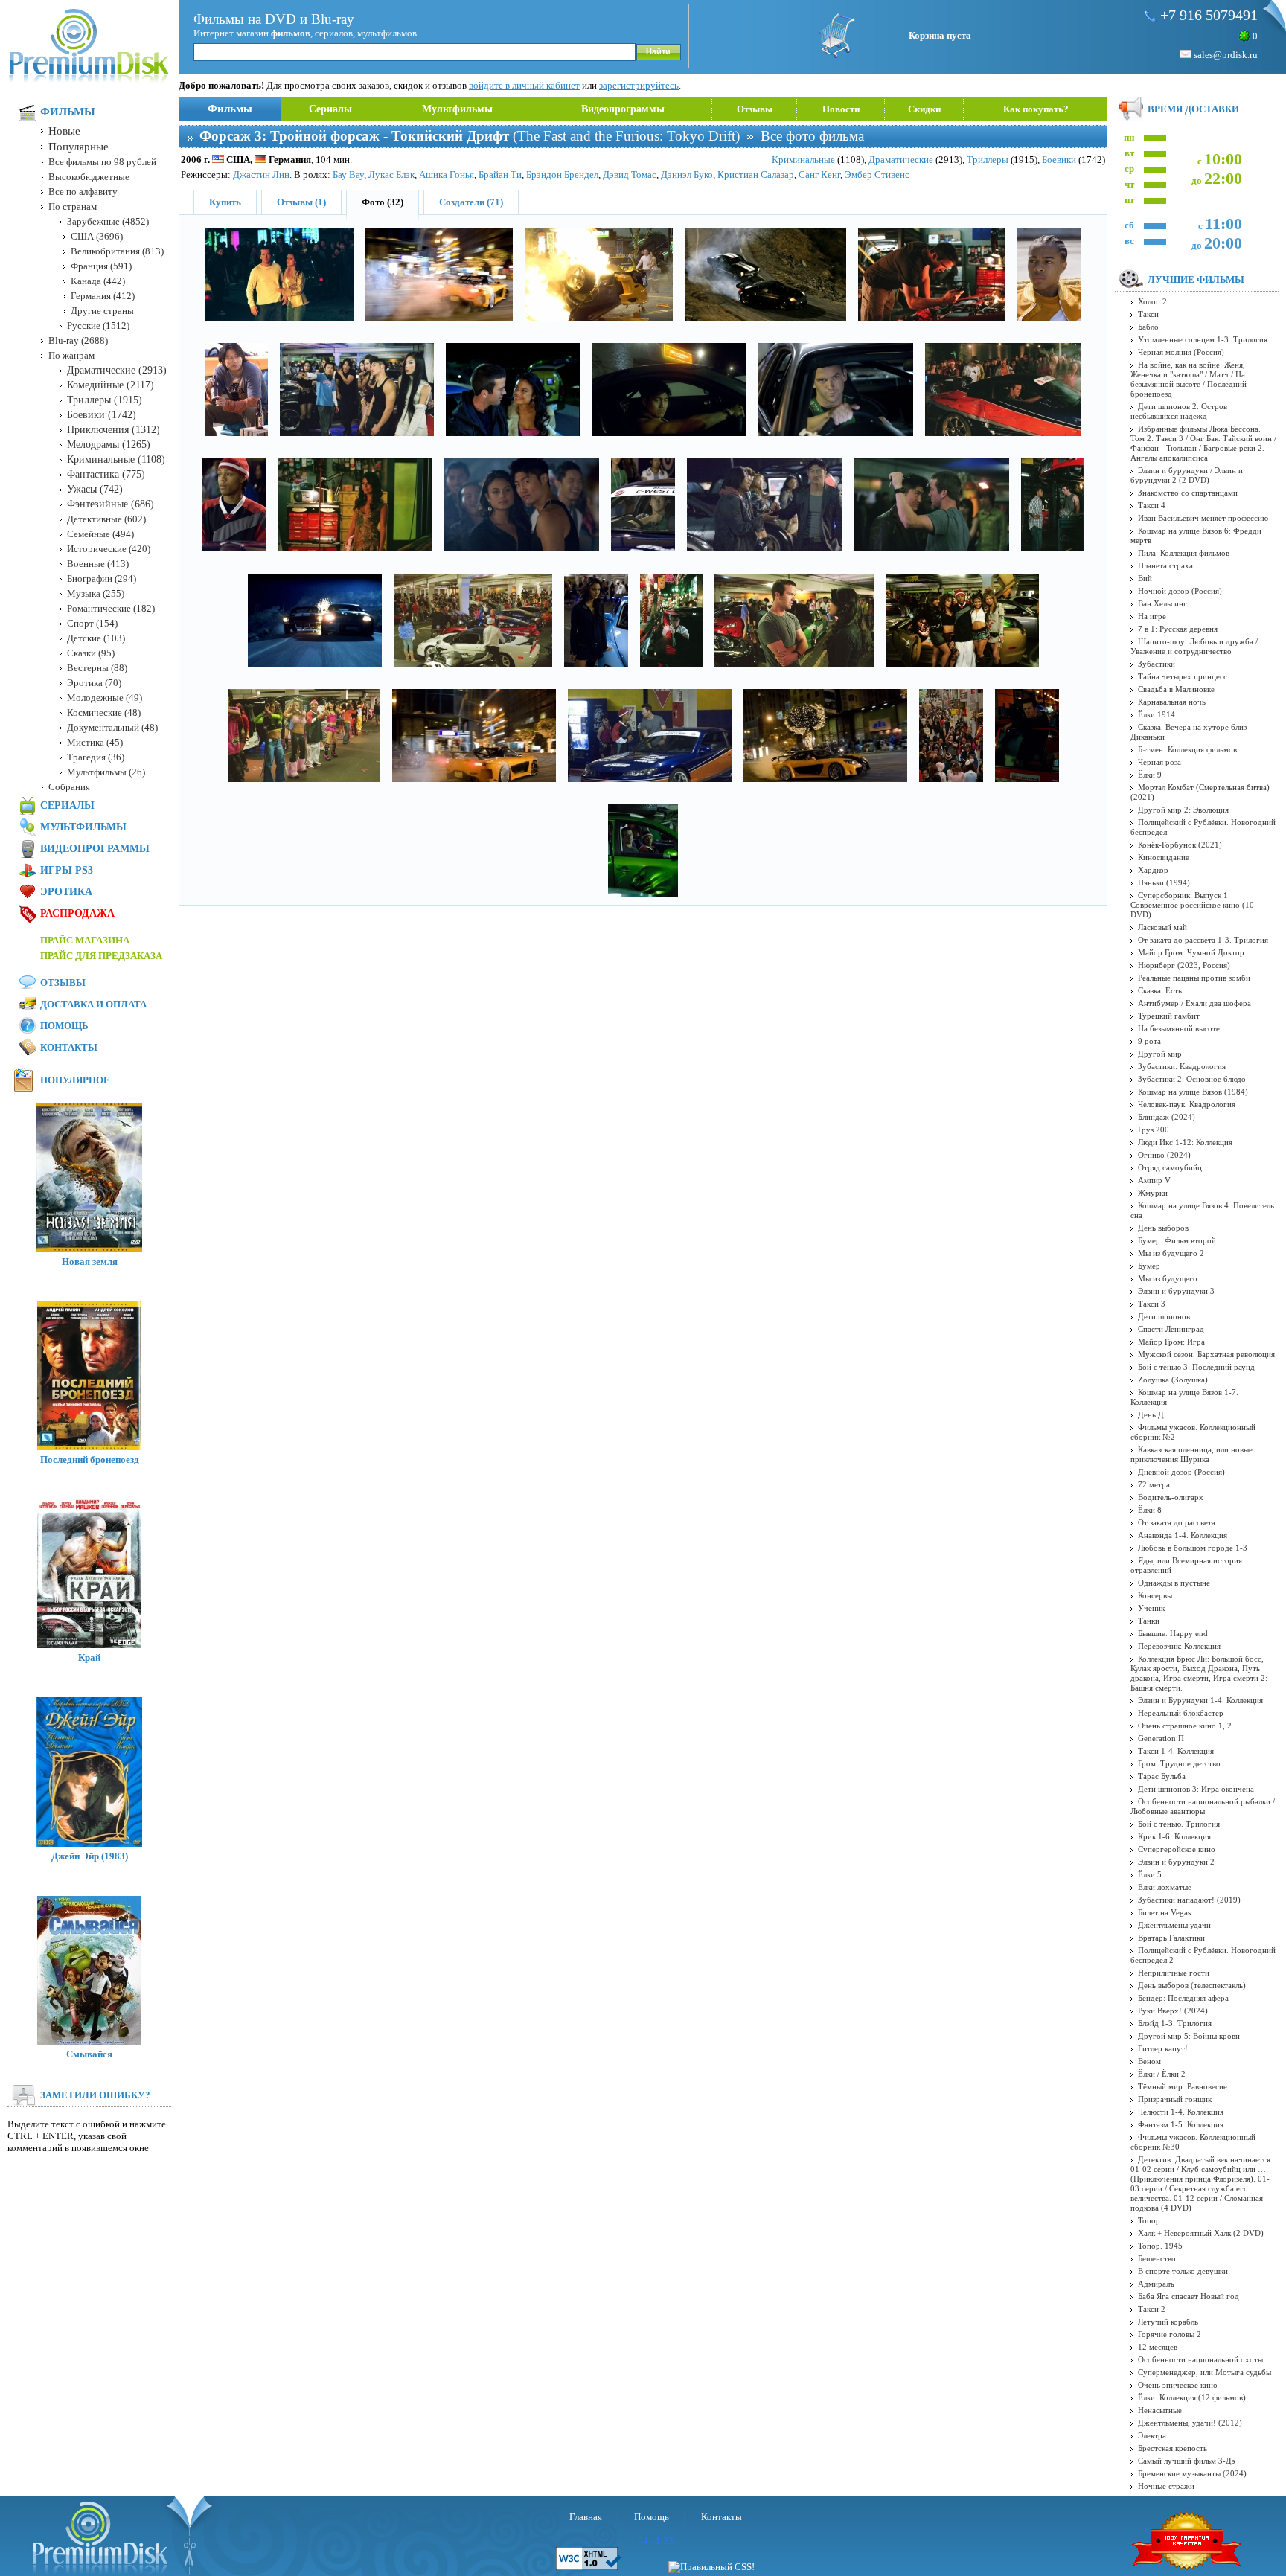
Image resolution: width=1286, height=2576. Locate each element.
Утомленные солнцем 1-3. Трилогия (1203, 339)
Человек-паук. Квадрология (1187, 1104)
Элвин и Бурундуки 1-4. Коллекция (1200, 1700)
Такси (1148, 314)
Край (89, 1657)
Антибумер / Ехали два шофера (1194, 1003)
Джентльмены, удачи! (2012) (1190, 2423)
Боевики (1059, 160)
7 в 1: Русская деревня (1178, 629)
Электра (1152, 2435)
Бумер (1149, 1266)
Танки (1149, 1621)
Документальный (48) (112, 727)
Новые (64, 131)
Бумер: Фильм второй (1177, 1240)
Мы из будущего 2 (1171, 1253)
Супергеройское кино (1177, 1849)
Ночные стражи (1166, 2486)
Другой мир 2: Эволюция (1183, 810)
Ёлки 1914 (1157, 714)
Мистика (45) (95, 742)
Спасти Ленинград (1171, 1329)
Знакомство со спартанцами (1188, 493)
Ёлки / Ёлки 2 (1162, 2074)
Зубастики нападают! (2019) (1189, 1900)
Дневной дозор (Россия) (1181, 1472)
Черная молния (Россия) (1181, 352)
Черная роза (1159, 762)
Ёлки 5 (1150, 1874)
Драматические (901, 160)
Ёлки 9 (1150, 775)
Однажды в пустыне (1174, 1583)
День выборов (1163, 1228)
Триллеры (988, 160)
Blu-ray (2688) (78, 340)
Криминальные (803, 160)
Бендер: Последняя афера (1183, 1998)
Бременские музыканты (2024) (1192, 2473)
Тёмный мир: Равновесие (1183, 2086)
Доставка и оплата (93, 1004)
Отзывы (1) (301, 202)
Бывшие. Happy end (1173, 1633)
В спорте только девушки (1183, 2271)
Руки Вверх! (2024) (1173, 2011)
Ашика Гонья (447, 174)
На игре (1152, 616)
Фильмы (230, 109)
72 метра (1154, 1484)
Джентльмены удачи (1174, 1925)
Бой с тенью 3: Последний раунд (1196, 1367)
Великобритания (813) (117, 251)
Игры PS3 (67, 870)
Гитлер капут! (1163, 2048)
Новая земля (90, 1262)
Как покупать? (1036, 109)
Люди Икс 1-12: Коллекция (1185, 1142)
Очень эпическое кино (1178, 2385)
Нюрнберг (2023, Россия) (1184, 965)
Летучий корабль (1168, 2322)
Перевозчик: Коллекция (1179, 1646)
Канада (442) (98, 281)
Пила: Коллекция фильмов (1184, 553)
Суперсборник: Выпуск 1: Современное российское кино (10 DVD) (1192, 905)
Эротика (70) (94, 683)
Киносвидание (1164, 857)
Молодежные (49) (105, 698)
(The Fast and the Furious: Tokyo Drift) (470, 136)
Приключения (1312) (113, 430)
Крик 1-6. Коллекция (1174, 1836)
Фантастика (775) (106, 474)
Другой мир (1160, 1054)
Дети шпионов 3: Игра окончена (1196, 1789)
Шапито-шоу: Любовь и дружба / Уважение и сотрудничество (1194, 646)
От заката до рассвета (1177, 1522)
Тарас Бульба (1162, 1776)
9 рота (1149, 1041)
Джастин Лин (261, 174)
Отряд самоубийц (1170, 1167)
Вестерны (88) (97, 668)
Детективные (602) (106, 519)
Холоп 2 (1152, 301)
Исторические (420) (109, 549)
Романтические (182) (111, 608)
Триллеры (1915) (105, 400)
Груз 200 (1154, 1130)
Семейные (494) (100, 534)
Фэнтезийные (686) (111, 504)
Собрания (69, 787)
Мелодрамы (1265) (109, 445)
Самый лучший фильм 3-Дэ (1187, 2461)
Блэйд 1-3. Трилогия (1175, 2023)
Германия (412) (103, 296)
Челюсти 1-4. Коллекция (1181, 2112)
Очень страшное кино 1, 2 (1185, 1726)
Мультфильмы (457, 109)
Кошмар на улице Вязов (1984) (1193, 1092)
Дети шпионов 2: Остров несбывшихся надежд (1179, 411)
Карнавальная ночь (1172, 702)
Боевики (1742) (102, 415)
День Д (1151, 1414)
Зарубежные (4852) (108, 221)
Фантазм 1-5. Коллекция (1181, 2124)
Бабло (1148, 327)
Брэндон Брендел (562, 174)
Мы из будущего (1168, 1278)
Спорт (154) (92, 623)
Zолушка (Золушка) (1173, 1380)
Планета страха (1165, 565)
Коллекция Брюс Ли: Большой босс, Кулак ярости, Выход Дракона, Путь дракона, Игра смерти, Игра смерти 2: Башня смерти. (1199, 1673)
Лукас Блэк (391, 174)
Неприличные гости (1174, 1973)
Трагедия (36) (96, 757)
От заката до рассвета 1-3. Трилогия (1203, 940)
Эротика (66, 892)
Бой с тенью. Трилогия (1179, 1824)
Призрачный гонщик (1175, 2099)
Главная (586, 2517)
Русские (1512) (98, 326)
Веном (1149, 2061)
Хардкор (1153, 870)
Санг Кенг (819, 174)
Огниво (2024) (1164, 1155)
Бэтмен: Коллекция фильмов (1187, 749)
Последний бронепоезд (90, 1460)
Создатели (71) (471, 202)
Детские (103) (96, 638)
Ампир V (1154, 1180)
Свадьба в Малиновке (1176, 689)
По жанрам (71, 355)
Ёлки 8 (1150, 1510)
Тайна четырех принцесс (1183, 676)
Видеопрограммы (623, 109)
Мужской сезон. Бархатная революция (1206, 1354)
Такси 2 (1152, 2309)
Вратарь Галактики (1171, 1938)
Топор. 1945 (1160, 2246)
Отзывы (755, 109)
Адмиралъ (1156, 2284)
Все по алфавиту (83, 192)
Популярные (79, 147)
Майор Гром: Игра (1171, 1342)
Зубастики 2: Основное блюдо (1192, 1079)
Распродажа (77, 913)
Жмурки (1153, 1193)
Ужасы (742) (95, 489)
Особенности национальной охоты (1200, 2359)
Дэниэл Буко (687, 174)
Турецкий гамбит (1169, 1016)
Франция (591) (101, 266)
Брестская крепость (1173, 2448)
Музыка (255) (96, 593)
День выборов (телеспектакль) (1192, 1985)
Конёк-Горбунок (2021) (1180, 845)
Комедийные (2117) (111, 385)
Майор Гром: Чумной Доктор (1191, 952)
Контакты (69, 1047)
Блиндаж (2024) (1167, 1117)
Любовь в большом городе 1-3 (1193, 1548)
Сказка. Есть (1160, 990)
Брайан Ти (500, 174)
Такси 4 (1152, 505)
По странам (73, 206)
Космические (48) (104, 712)
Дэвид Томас (630, 174)
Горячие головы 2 (1170, 2334)
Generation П (1161, 1738)
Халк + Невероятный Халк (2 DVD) (1201, 2233)
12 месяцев (1158, 2347)
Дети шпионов (1164, 1316)
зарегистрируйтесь (639, 85)
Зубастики (1157, 664)
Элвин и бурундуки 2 (1176, 1862)
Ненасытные (1160, 2410)
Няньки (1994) (1164, 882)
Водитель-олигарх (1171, 1497)
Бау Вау (348, 174)
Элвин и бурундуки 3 (1176, 1291)
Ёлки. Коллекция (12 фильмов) (1192, 2397)
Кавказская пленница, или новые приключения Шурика (1191, 1454)
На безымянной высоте (1179, 1028)
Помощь (64, 1026)
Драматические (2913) (117, 370)
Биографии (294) (102, 579)
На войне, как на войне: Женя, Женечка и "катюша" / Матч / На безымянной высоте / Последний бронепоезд (1189, 379)
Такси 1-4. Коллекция (1176, 1751)
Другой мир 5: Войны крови (1189, 2036)
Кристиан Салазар (756, 174)
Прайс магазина (85, 940)
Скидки (924, 109)
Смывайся (89, 2054)
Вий (1145, 578)
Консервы (1155, 1595)
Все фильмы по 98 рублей (102, 162)
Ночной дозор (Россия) (1180, 591)
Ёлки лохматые (1165, 1887)
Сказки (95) (91, 653)
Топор (1149, 2220)
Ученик (1151, 1608)
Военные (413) (98, 564)
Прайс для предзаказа (101, 956)
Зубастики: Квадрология (1182, 1066)
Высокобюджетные (89, 177)
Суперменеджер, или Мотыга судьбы (1205, 2372)
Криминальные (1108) (116, 459)
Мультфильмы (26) (106, 772)
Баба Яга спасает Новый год (1189, 2296)
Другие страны (102, 311)
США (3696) (97, 236)
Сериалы (330, 109)
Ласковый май (1162, 927)
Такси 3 (1152, 1304)
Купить (225, 202)
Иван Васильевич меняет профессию (1203, 518)
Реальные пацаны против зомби (1194, 978)
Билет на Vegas (1164, 1912)
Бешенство (1157, 2258)
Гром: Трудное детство (1179, 1763)
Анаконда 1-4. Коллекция (1183, 1535)
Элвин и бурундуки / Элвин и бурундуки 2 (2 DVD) (1187, 475)
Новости (841, 109)
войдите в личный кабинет (524, 85)
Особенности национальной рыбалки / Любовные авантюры (1203, 1806)
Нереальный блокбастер (1181, 1713)
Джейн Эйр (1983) (90, 1856)
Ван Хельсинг (1162, 603)
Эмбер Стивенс (877, 174)
